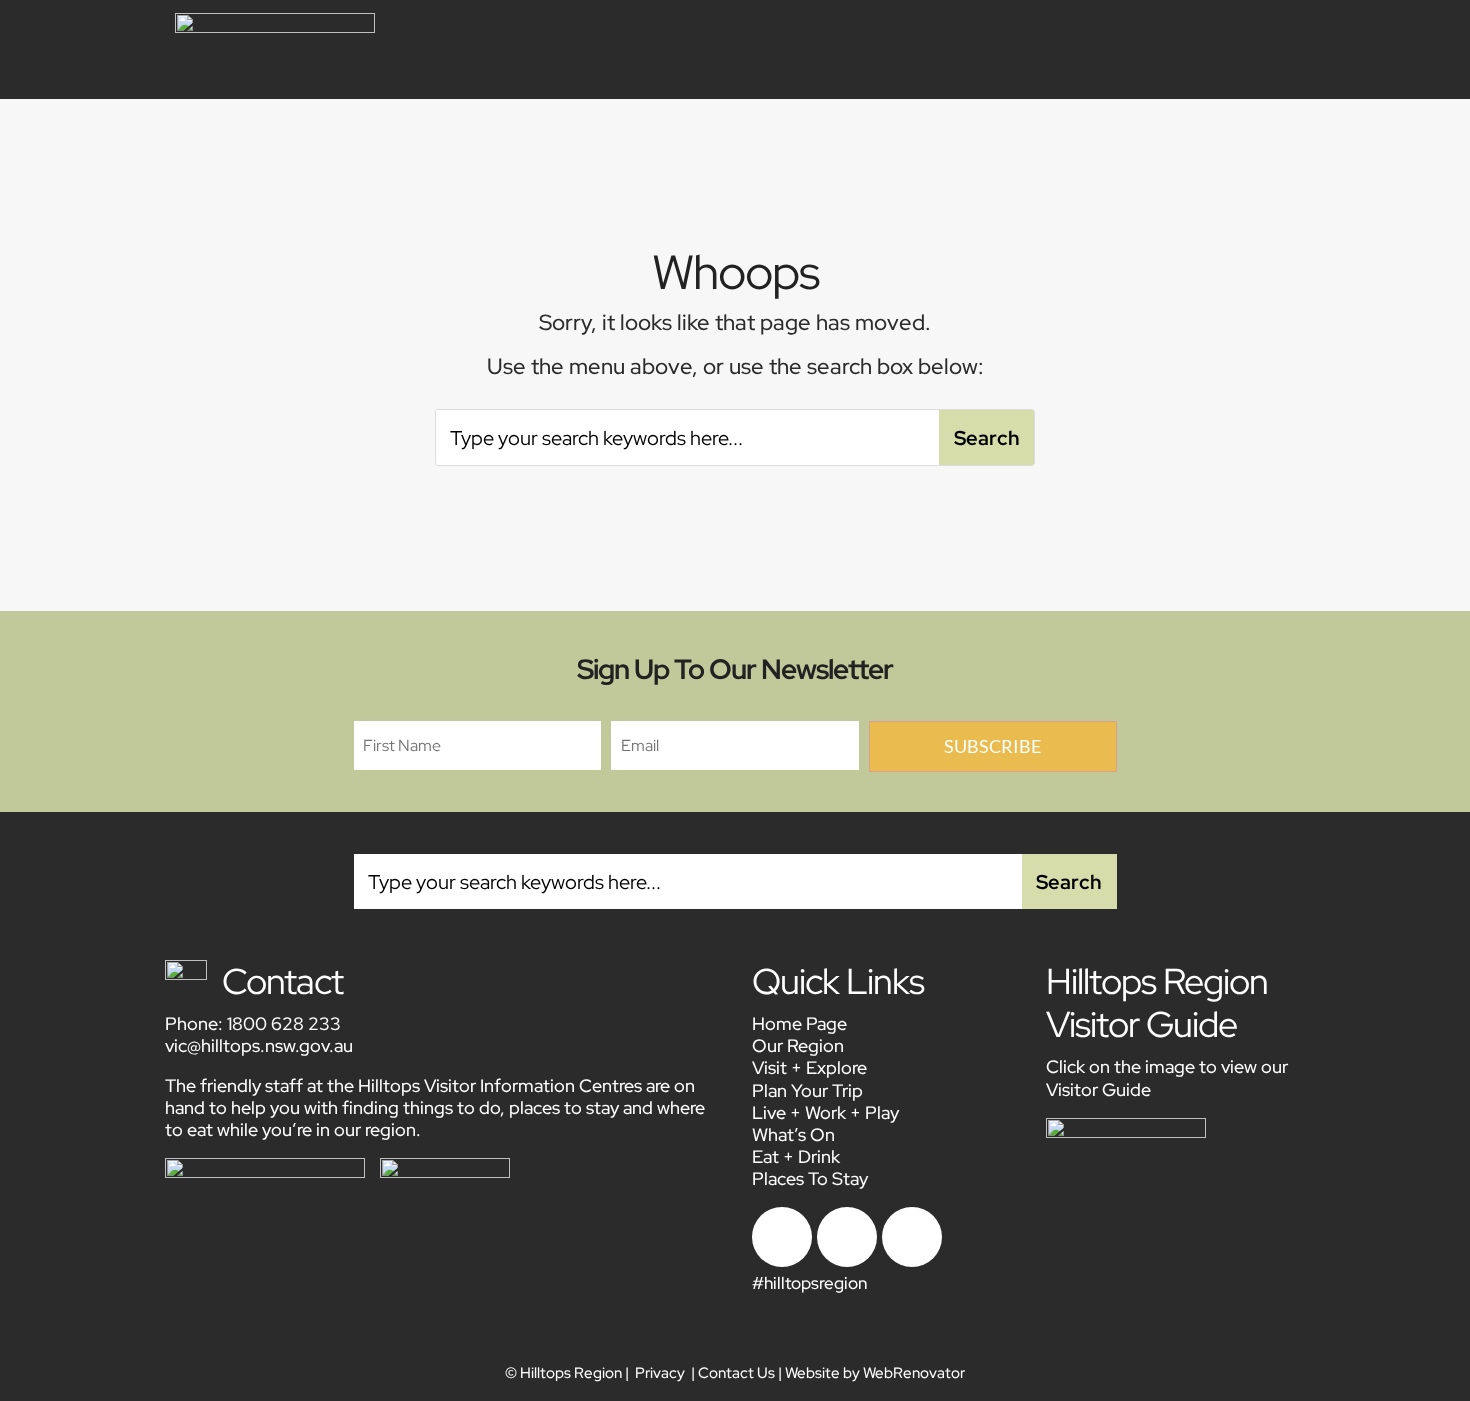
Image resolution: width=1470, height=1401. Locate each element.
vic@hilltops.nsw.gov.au (259, 1045)
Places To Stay (810, 1178)
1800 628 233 (284, 1023)
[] (912, 1261)
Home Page (799, 1023)
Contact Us (736, 1373)
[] (782, 1261)
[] (847, 1261)
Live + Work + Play (825, 1112)
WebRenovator (914, 1373)
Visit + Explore (809, 1067)
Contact (282, 981)
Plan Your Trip (807, 1090)
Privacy (660, 1373)
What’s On (793, 1134)
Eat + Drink (796, 1156)
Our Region (798, 1045)
